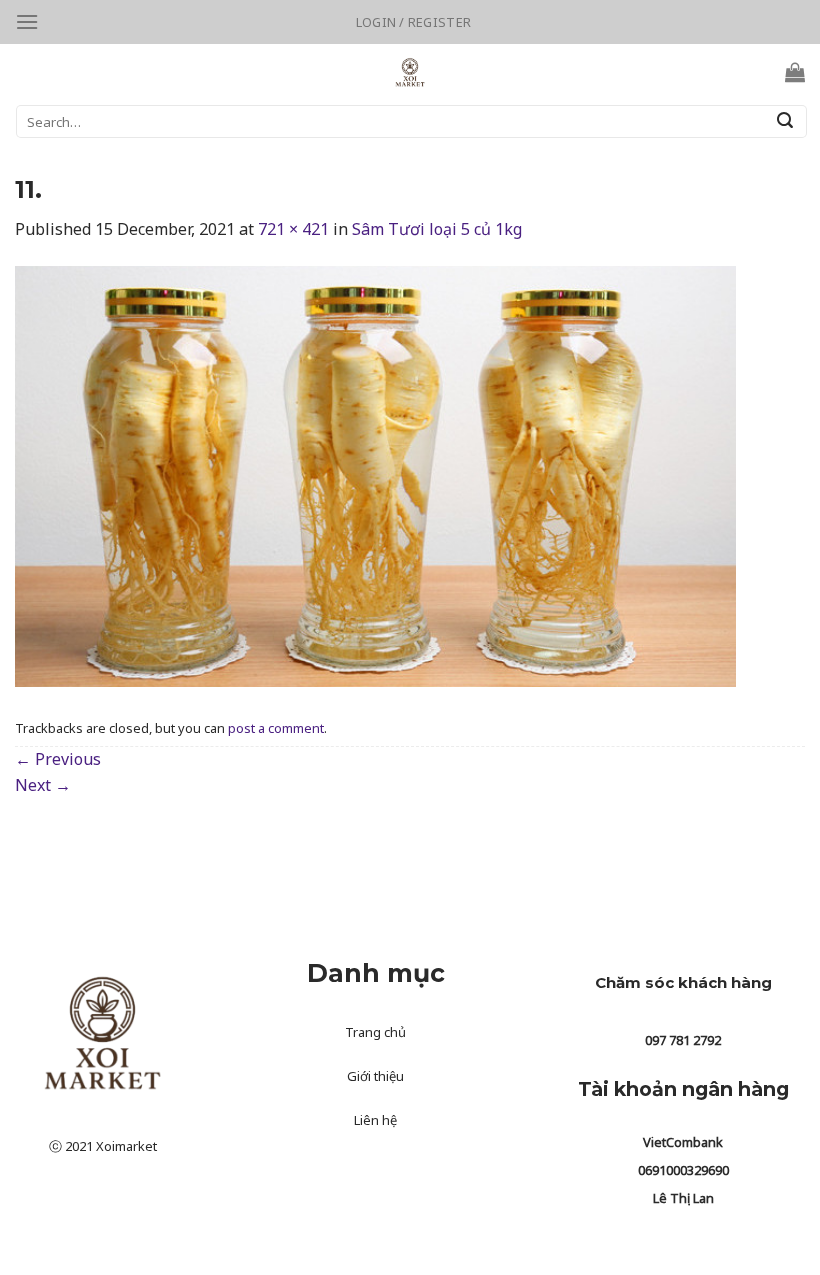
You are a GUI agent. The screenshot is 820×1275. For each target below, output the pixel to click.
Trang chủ (375, 1032)
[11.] (375, 475)
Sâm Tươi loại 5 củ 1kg (437, 229)
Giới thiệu (375, 1076)
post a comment (276, 728)
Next (43, 785)
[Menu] (27, 21)
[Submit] (785, 122)
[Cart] (795, 72)
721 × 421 (293, 229)
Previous (58, 759)
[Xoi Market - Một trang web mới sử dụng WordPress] (410, 72)
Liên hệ (375, 1120)
